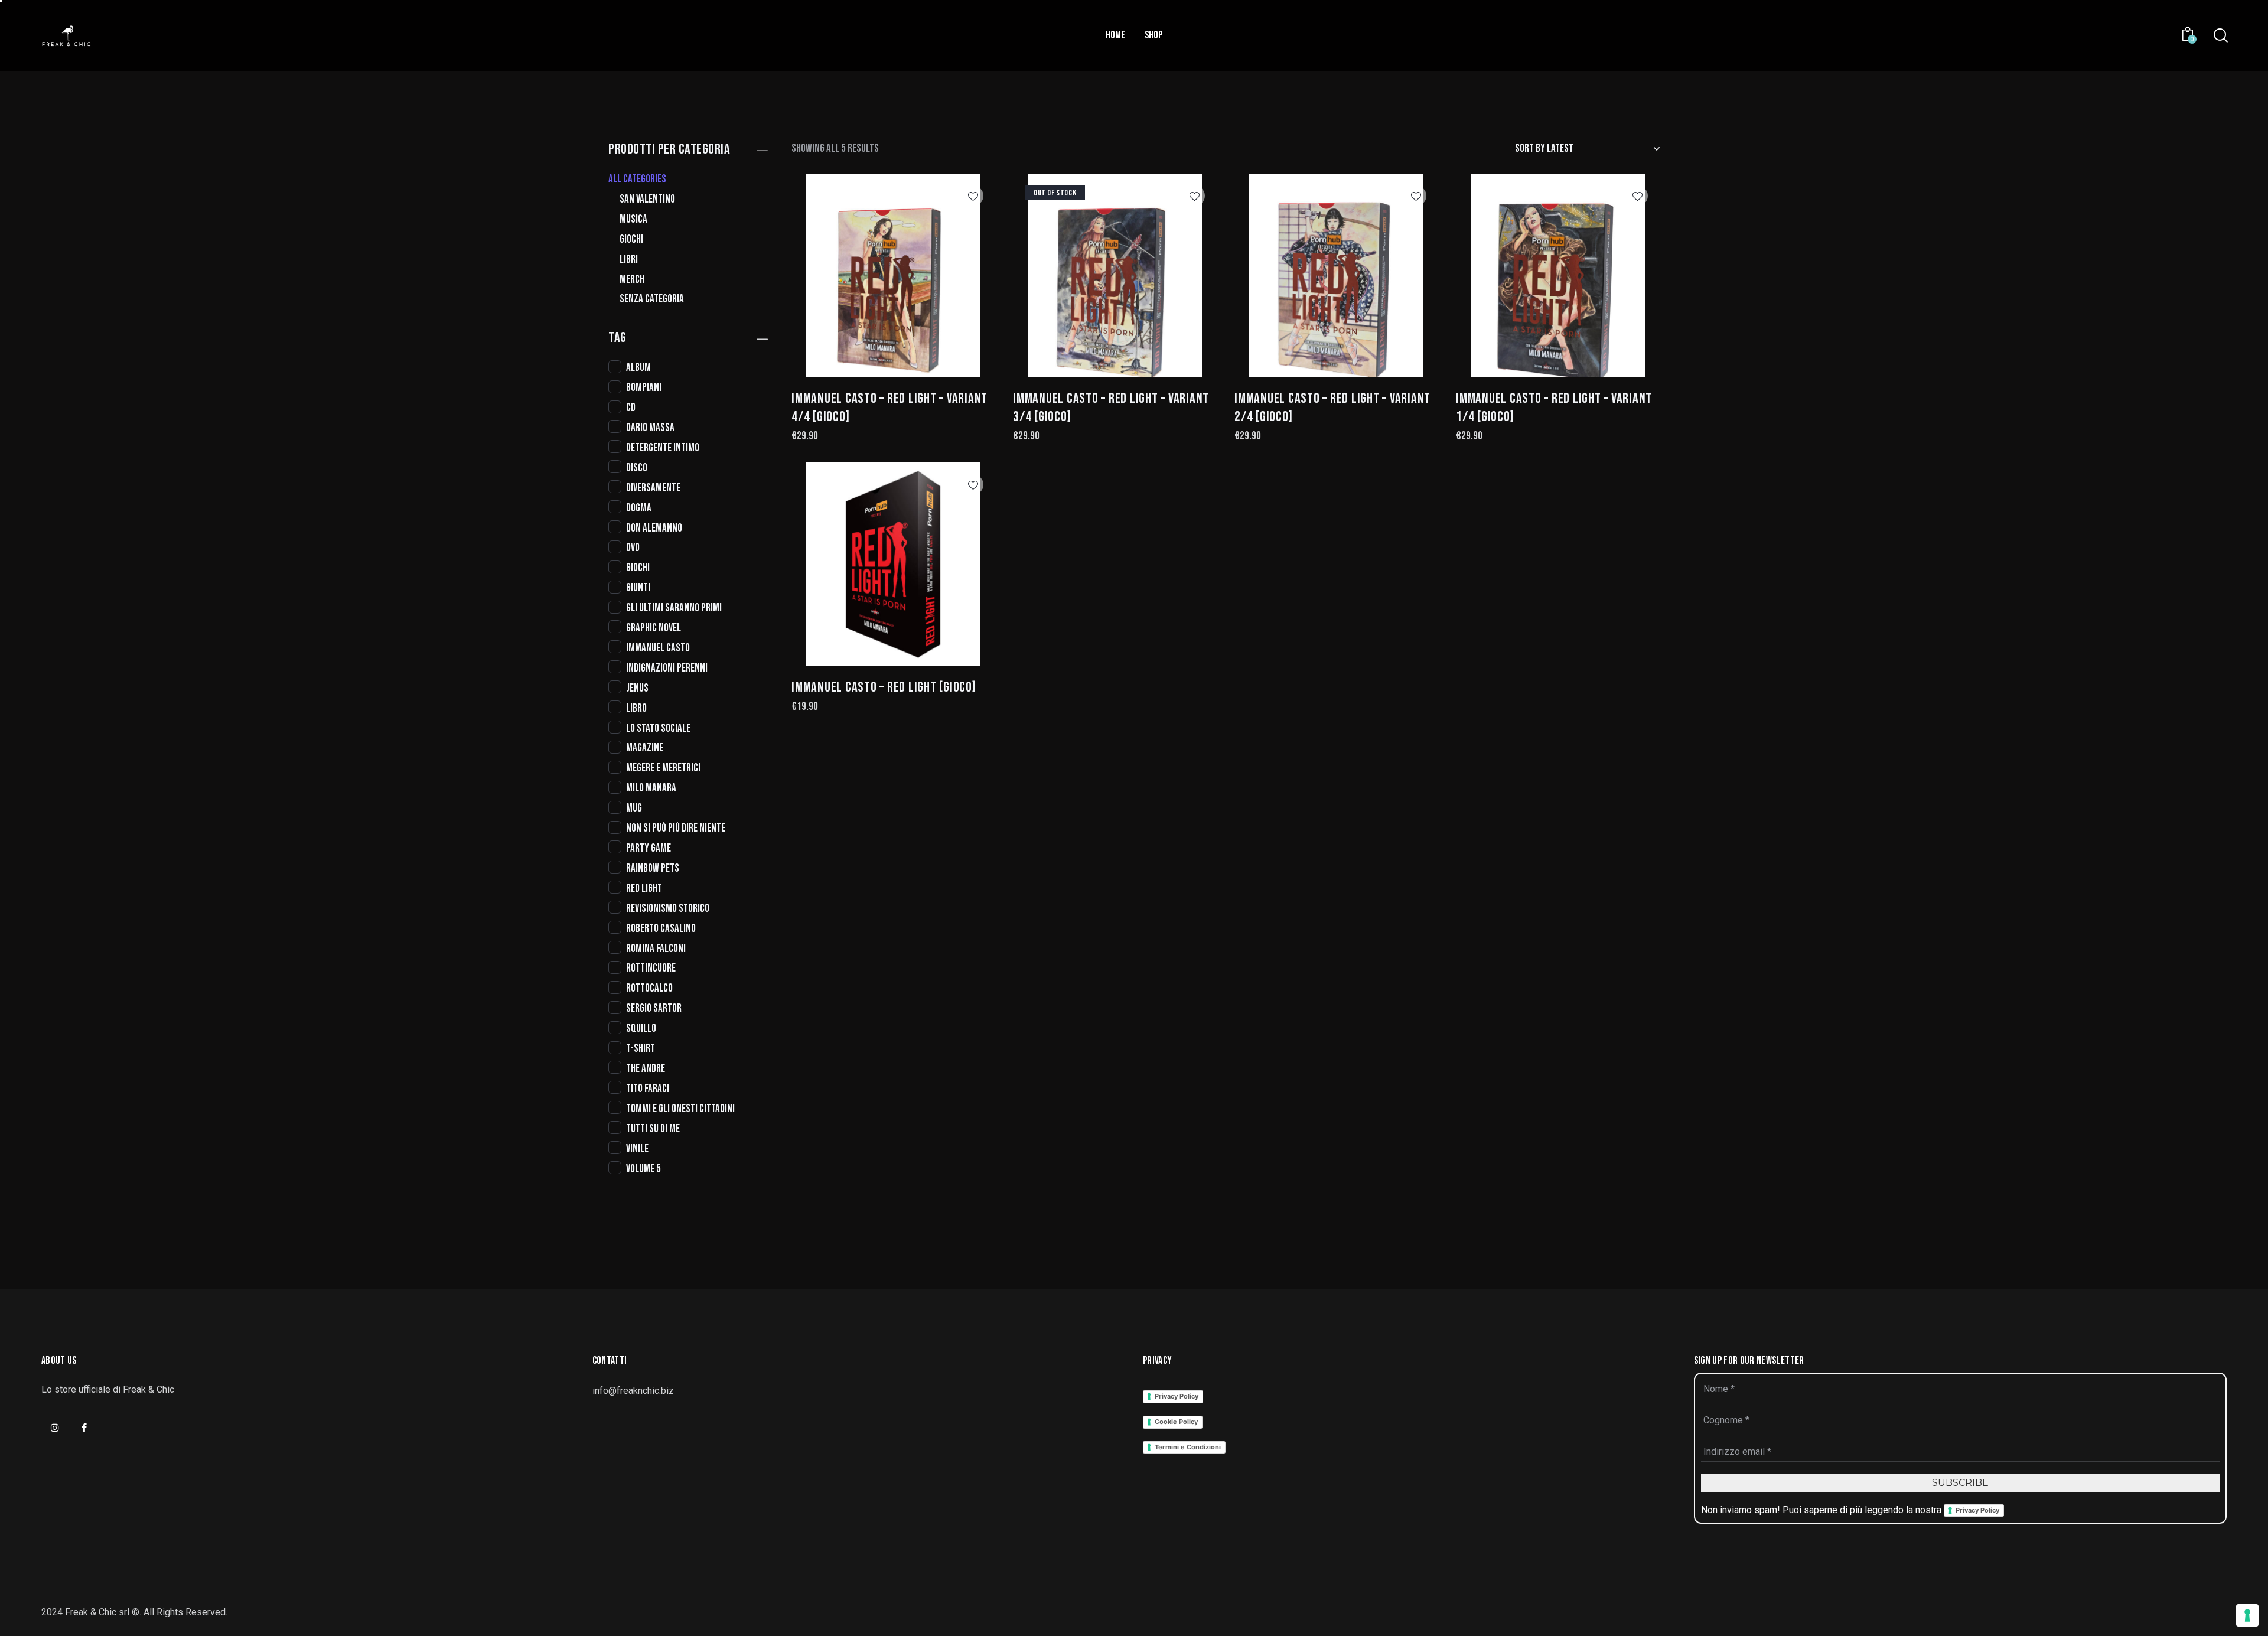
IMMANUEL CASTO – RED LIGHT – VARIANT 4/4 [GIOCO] (889, 408)
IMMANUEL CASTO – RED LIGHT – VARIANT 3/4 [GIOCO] (1111, 408)
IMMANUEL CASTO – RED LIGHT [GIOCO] (884, 687)
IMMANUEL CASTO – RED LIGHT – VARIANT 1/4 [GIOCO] (1554, 408)
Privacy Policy (1177, 1396)
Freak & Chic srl (97, 1612)
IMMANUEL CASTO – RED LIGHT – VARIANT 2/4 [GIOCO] (1332, 408)
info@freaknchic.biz (633, 1391)
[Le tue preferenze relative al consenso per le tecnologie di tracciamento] (2247, 1615)
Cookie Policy (1176, 1422)
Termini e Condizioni (1188, 1447)
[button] (973, 196)
